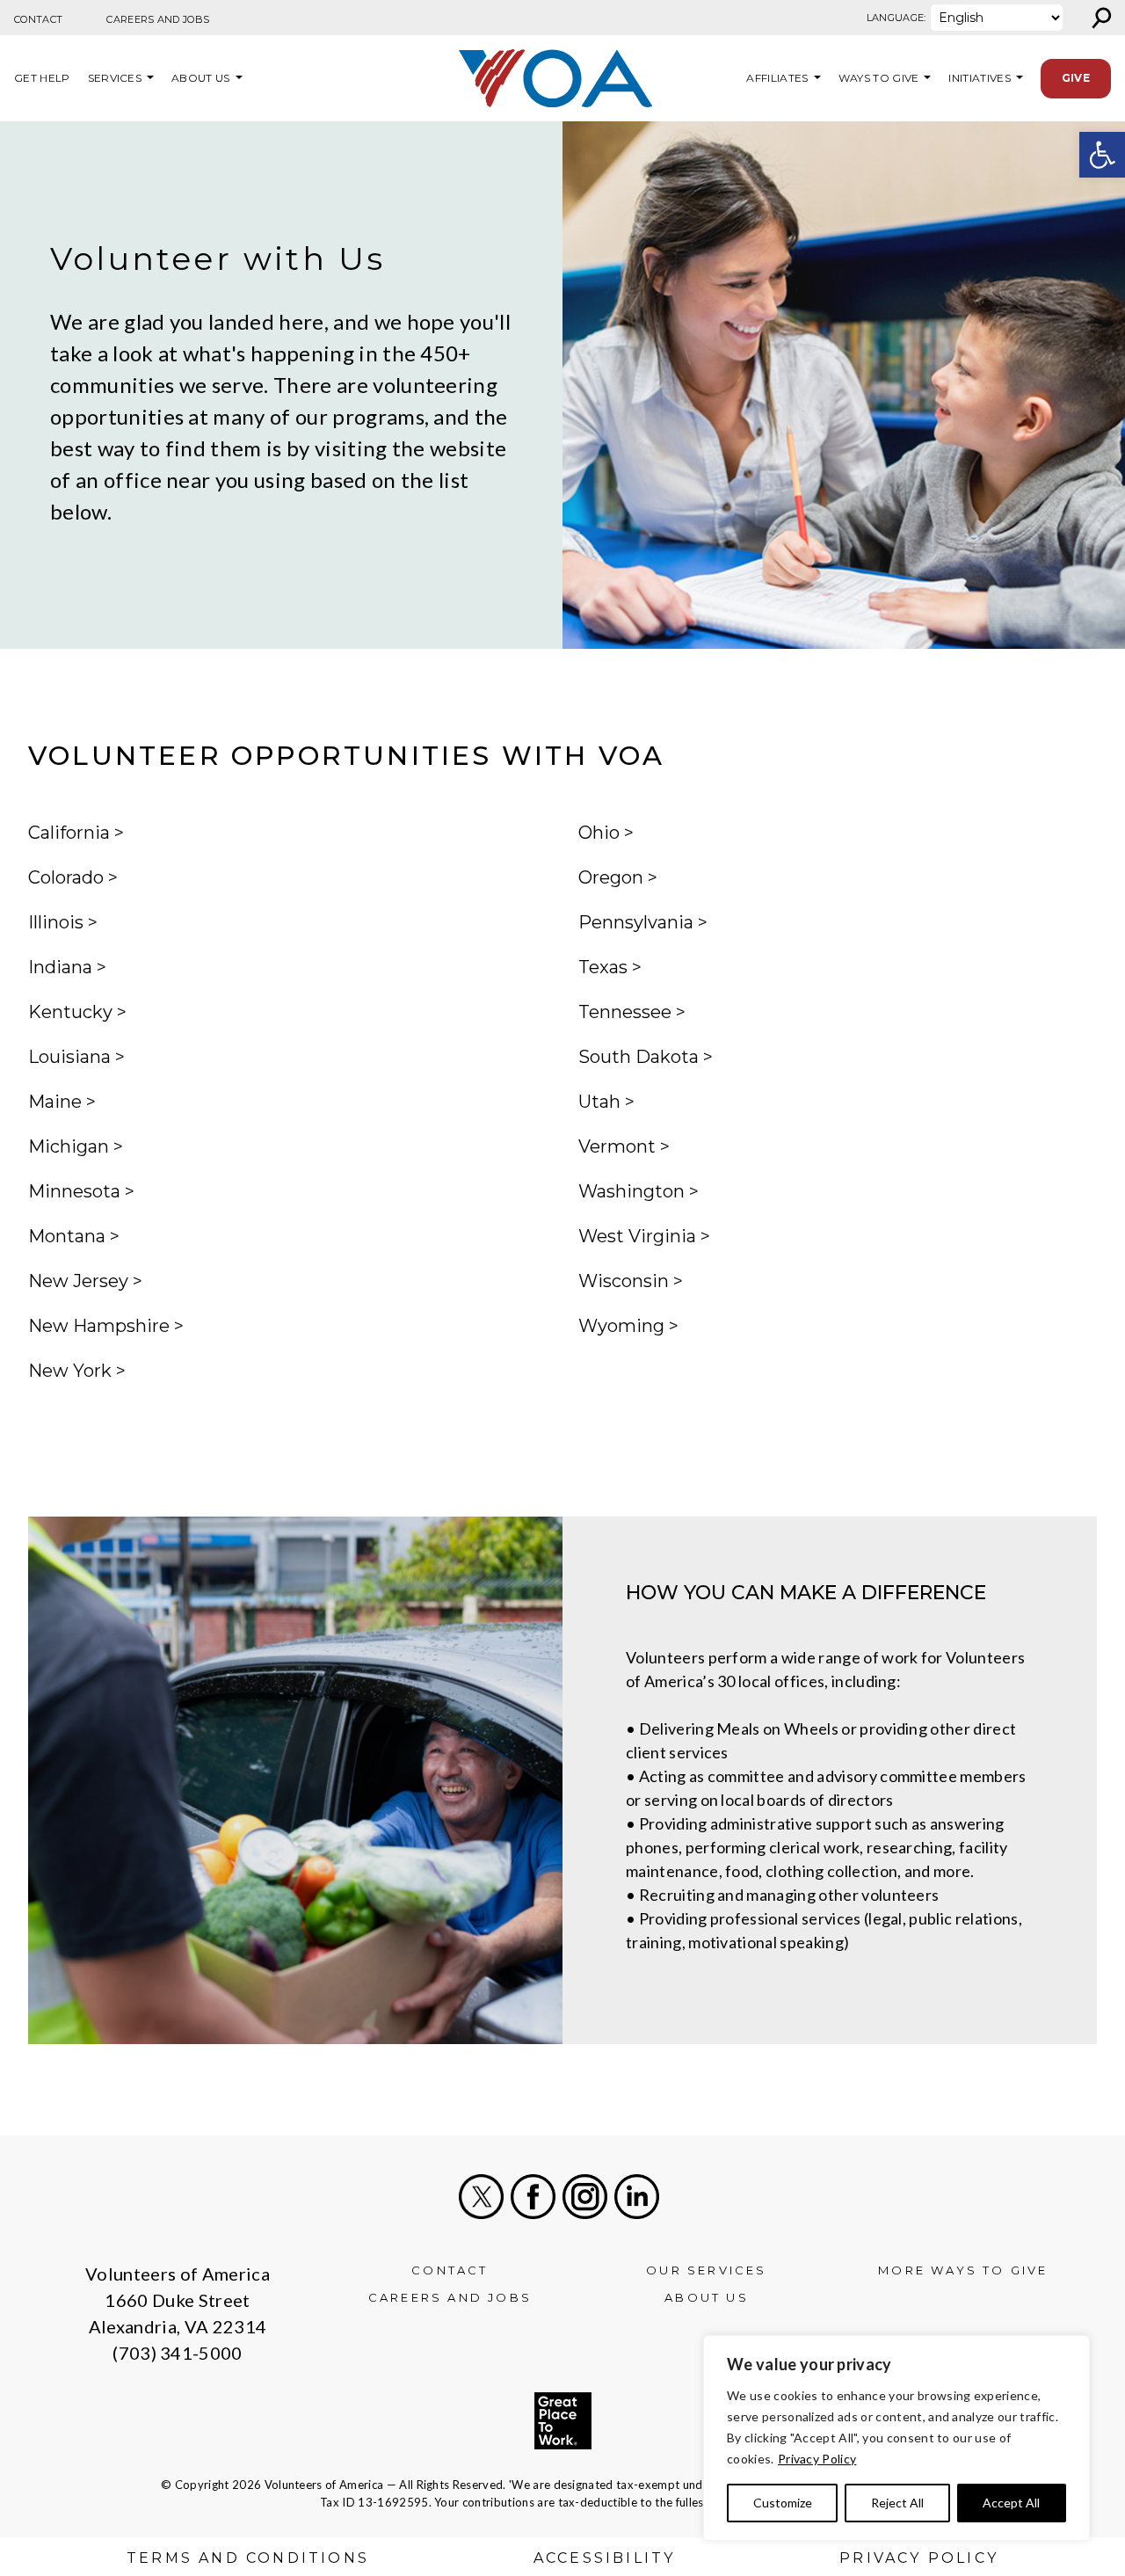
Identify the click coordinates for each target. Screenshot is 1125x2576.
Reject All (897, 2503)
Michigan (69, 1146)
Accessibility (605, 2558)
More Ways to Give (963, 2270)
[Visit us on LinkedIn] (637, 2197)
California (69, 833)
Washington (631, 1191)
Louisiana (69, 1057)
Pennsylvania (636, 922)
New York (70, 1371)
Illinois (56, 922)
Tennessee (625, 1012)
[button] (1102, 155)
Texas (603, 967)
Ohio (599, 833)
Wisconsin (624, 1281)
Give (1076, 78)
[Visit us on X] (481, 2197)
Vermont (617, 1146)
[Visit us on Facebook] (533, 2197)
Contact (38, 19)
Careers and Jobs (158, 19)
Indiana (60, 967)
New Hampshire (99, 1326)
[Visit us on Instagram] (585, 2197)
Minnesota (74, 1191)
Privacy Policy (817, 2459)
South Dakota (639, 1057)
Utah (599, 1102)
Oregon (611, 877)
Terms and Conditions (248, 2558)
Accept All (1011, 2503)
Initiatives (980, 78)
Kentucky (70, 1012)
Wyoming (621, 1326)
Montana (67, 1236)
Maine (55, 1102)
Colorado (66, 877)
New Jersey (78, 1281)
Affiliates (775, 78)
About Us (201, 78)
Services (115, 78)
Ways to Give (879, 78)
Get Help (42, 78)
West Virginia (637, 1236)
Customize (783, 2503)
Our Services (706, 2270)
